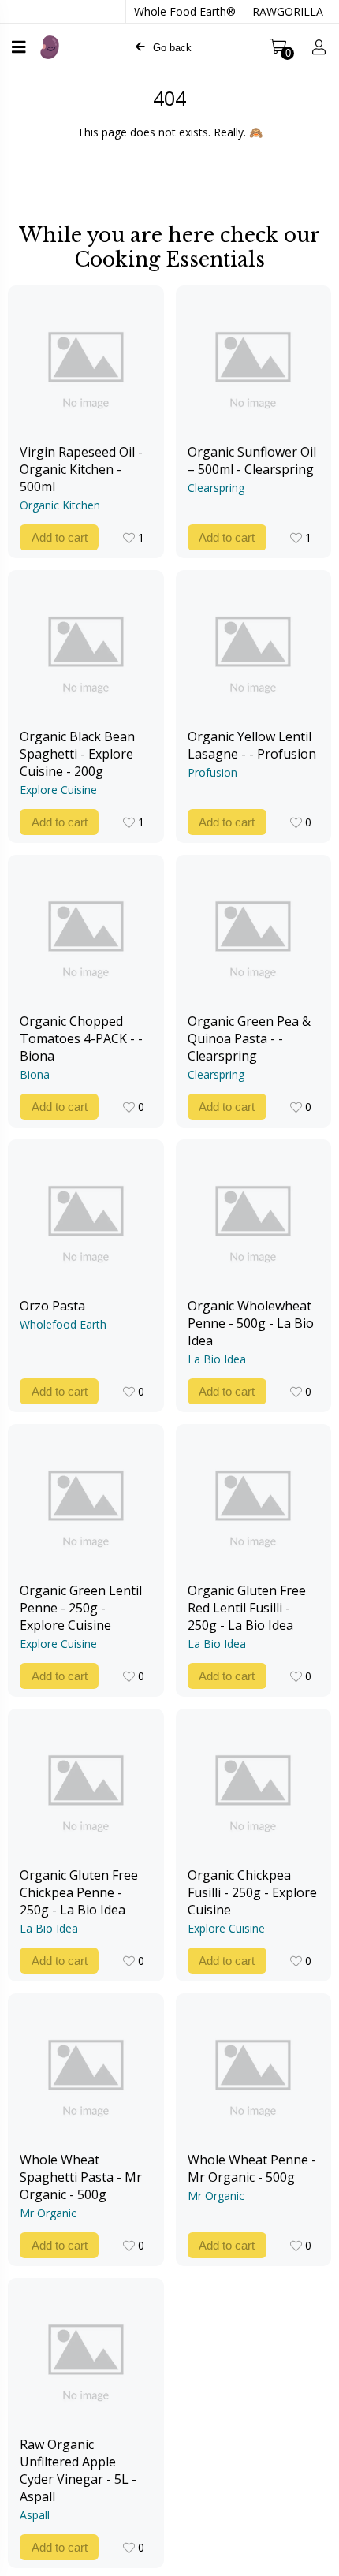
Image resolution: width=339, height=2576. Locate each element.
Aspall (35, 2515)
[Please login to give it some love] (129, 538)
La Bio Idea (217, 1359)
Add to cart (60, 537)
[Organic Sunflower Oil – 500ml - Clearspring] (254, 364)
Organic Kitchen (60, 505)
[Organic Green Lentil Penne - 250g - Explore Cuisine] (86, 1503)
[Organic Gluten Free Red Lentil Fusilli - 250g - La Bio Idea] (254, 1503)
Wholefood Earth (63, 1324)
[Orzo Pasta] (86, 1218)
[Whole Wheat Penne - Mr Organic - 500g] (254, 2072)
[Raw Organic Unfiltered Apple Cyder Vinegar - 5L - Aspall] (86, 2357)
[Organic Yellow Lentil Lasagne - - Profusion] (254, 649)
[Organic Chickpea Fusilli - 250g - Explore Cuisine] (254, 1788)
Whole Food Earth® (185, 11)
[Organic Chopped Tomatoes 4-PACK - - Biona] (86, 934)
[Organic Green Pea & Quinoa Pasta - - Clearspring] (254, 934)
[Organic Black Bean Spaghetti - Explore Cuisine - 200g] (86, 649)
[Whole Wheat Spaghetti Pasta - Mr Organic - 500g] (86, 2072)
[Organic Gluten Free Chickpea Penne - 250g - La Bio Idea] (86, 1788)
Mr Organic (48, 2213)
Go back (172, 48)
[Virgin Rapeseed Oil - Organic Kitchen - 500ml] (86, 364)
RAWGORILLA (288, 11)
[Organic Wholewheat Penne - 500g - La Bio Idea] (254, 1218)
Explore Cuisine (58, 790)
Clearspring (216, 488)
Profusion (212, 772)
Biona (35, 1074)
